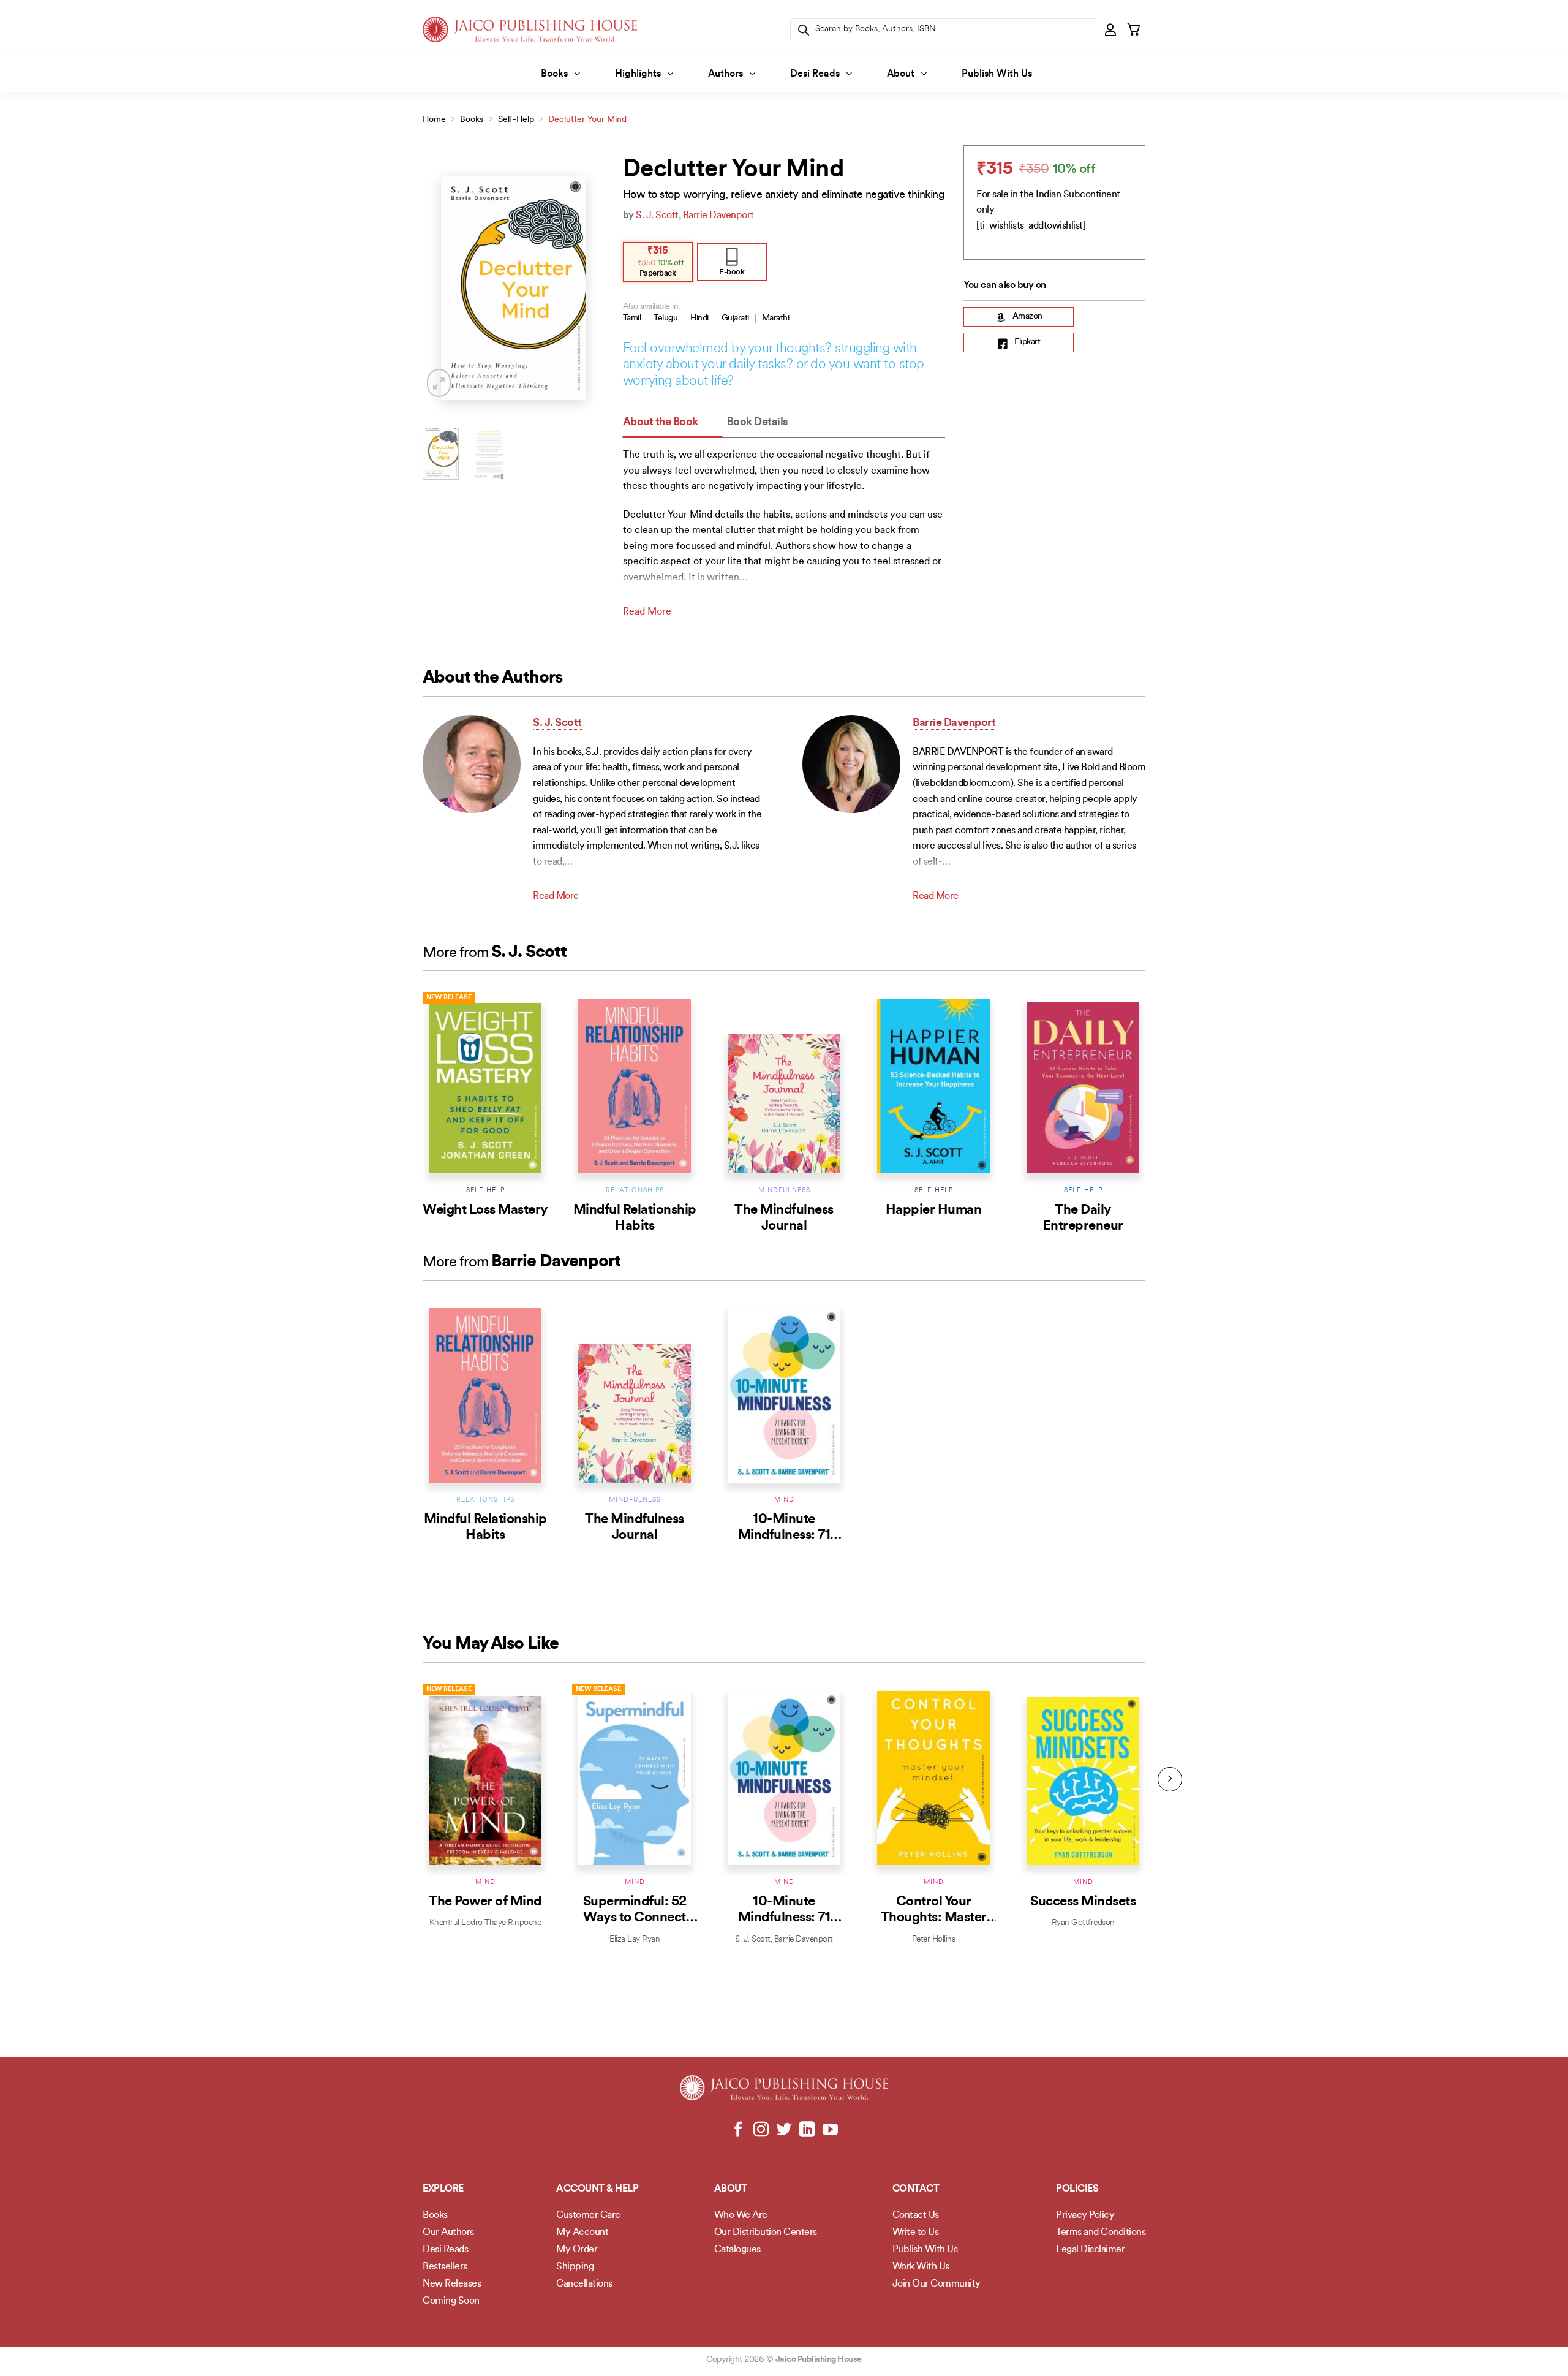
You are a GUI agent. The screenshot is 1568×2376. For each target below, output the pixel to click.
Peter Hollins (934, 1939)
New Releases (452, 2284)
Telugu (665, 318)
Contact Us (916, 2215)
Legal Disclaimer (1090, 2250)
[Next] (586, 288)
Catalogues (737, 2250)
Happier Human (934, 1210)
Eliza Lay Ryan (635, 1939)
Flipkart (1027, 343)
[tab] (673, 423)
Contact (916, 2189)
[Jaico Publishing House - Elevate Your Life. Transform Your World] (530, 29)
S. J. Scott (657, 216)
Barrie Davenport (718, 216)
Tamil (632, 318)
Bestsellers (445, 2267)
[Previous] (442, 288)
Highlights (638, 74)
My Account (582, 2233)
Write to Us (916, 2233)
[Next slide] (1170, 1779)
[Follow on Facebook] (738, 2130)
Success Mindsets (1083, 1902)
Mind (784, 1500)
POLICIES (1077, 2189)
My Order (577, 2250)
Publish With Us (997, 74)
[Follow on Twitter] (784, 2130)
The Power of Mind (485, 1902)
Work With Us (921, 2267)
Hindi (699, 318)
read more (647, 612)
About (901, 74)
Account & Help (597, 2189)
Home (434, 120)
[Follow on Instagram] (761, 2130)
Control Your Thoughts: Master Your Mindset (934, 1918)
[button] (1111, 29)
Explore (443, 2189)
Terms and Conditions (1101, 2233)
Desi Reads (815, 74)
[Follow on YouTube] (830, 2130)
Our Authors (448, 2233)
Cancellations (584, 2284)
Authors (726, 74)
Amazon (1027, 317)
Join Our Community (937, 2284)
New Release (449, 998)
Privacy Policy (1085, 2215)
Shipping (575, 2267)
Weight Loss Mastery (485, 1210)
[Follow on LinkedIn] (807, 2130)
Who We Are (741, 2215)
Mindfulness (784, 1191)
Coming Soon (451, 2301)
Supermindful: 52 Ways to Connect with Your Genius (635, 1918)
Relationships (635, 1191)
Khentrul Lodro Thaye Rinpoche (485, 1923)
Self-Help (516, 120)
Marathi (776, 318)
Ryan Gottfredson (1083, 1923)
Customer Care (588, 2215)
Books (554, 74)
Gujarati (735, 318)
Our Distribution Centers (766, 2233)
